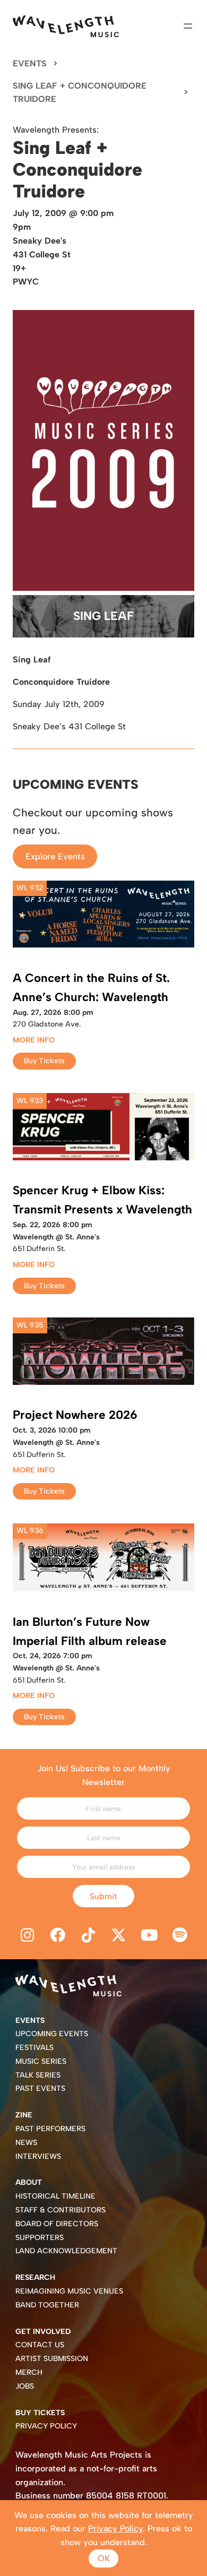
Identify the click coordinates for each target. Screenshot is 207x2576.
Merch (29, 2372)
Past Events (40, 2088)
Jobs (25, 2386)
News (26, 2143)
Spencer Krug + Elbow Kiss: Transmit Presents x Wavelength (102, 1200)
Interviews (38, 2156)
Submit (103, 1896)
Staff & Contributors (61, 2210)
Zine (24, 2115)
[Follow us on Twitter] (119, 1935)
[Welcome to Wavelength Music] (66, 26)
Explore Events (55, 856)
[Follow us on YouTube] (150, 1935)
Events (30, 63)
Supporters (40, 2238)
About (29, 2182)
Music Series (41, 2061)
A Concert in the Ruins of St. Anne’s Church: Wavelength (91, 988)
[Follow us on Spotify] (180, 1935)
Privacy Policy (46, 2426)
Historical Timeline (55, 2196)
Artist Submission (52, 2359)
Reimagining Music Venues (69, 2291)
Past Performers (50, 2129)
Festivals (34, 2048)
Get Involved (43, 2332)
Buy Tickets (44, 1061)
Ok (104, 2558)
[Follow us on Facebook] (58, 1935)
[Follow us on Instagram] (27, 1935)
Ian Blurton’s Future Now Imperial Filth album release (90, 1631)
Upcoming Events (52, 2034)
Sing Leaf (103, 616)
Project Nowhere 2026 (75, 1415)
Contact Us (40, 2345)
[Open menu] (188, 26)
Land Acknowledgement (66, 2251)
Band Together (47, 2305)
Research (35, 2277)
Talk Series (38, 2075)
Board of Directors (57, 2224)
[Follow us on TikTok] (88, 1935)
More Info (34, 1040)
